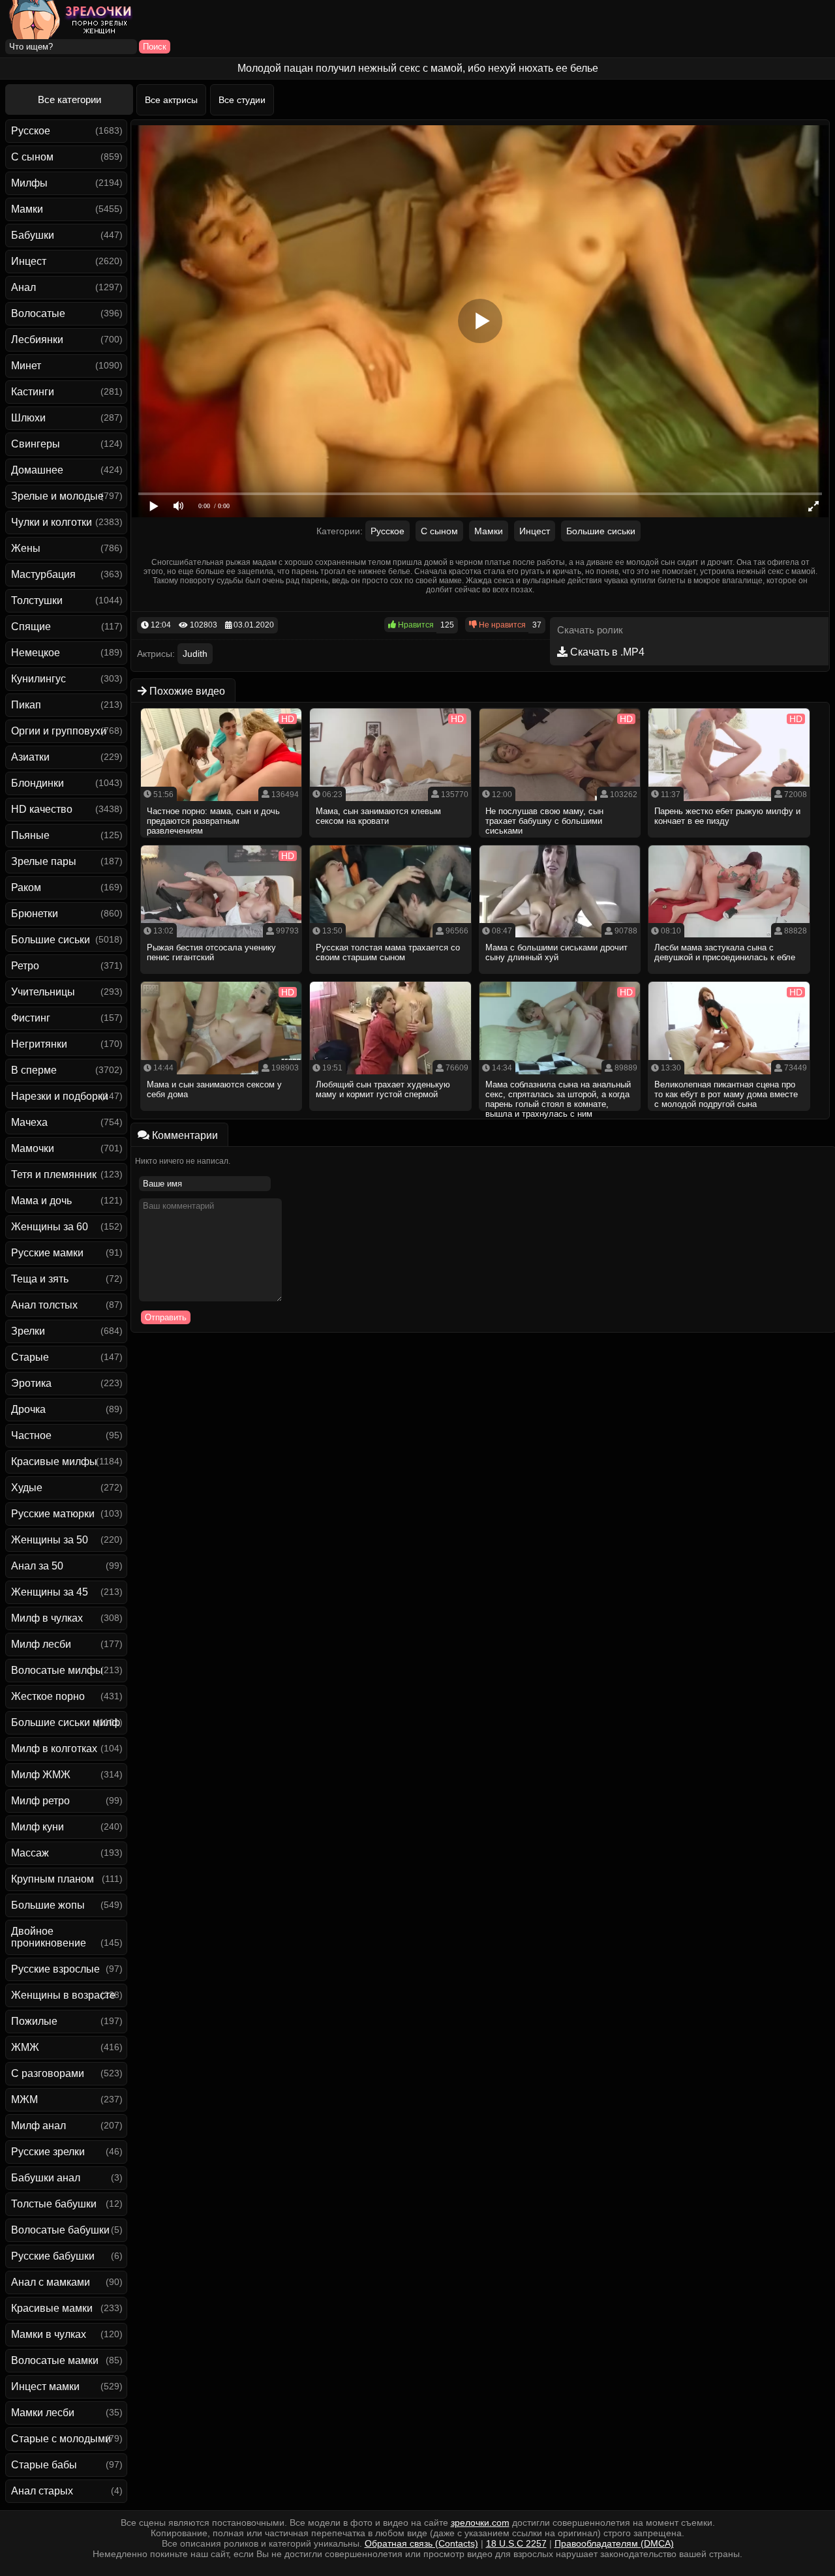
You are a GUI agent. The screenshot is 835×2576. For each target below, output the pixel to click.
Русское (31, 131)
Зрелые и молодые (57, 496)
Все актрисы (171, 100)
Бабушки (33, 235)
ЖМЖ (25, 2047)
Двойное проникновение (49, 1937)
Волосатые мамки (55, 2360)
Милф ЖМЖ (41, 1775)
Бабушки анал (46, 2178)
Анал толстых (44, 1305)
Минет (26, 366)
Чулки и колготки (52, 522)
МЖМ (24, 2099)
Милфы (29, 183)
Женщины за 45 (50, 1592)
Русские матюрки (53, 1514)
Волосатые (38, 313)
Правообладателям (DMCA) (614, 2543)
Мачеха (29, 1122)
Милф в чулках (47, 1618)
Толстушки (37, 600)
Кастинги (33, 392)
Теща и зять (40, 1279)
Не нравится (501, 625)
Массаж (30, 1853)
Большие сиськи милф (66, 1722)
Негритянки (39, 1044)
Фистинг (31, 1018)
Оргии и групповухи (59, 731)
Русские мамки (47, 1253)
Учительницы (43, 992)
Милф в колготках (54, 1749)
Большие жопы (48, 1905)
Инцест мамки (45, 2387)
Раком (26, 887)
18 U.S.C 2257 (516, 2543)
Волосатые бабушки (60, 2230)
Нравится (415, 625)
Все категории (69, 99)
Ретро (25, 966)
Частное (31, 1435)
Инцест (29, 261)
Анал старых (42, 2491)
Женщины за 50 (50, 1540)
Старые (30, 1357)
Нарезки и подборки (60, 1096)
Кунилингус (38, 679)
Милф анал (38, 2126)
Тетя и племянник (54, 1174)
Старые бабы (44, 2465)
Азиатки (30, 757)
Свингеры (36, 444)
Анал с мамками (51, 2282)
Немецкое (36, 653)
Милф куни (38, 1827)
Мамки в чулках (49, 2334)
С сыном (32, 157)
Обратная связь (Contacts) (421, 2543)
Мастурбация (43, 574)
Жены (26, 548)
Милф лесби (41, 1644)
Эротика (31, 1383)
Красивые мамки (52, 2308)
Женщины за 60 (50, 1227)
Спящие (31, 627)
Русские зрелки (48, 2152)
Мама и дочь (41, 1201)
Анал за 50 (37, 1566)
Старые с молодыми (61, 2439)
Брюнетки (35, 914)
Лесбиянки (37, 340)
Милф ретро (40, 1801)
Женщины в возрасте (63, 1995)
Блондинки (38, 783)
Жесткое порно (48, 1696)
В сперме (34, 1070)
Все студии (242, 100)
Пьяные (30, 835)
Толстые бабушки (54, 2204)
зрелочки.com (480, 2523)
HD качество (42, 809)
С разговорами (48, 2073)
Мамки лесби (43, 2413)
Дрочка (28, 1409)
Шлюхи (28, 418)
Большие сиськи (51, 940)
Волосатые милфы (57, 1670)
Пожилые (34, 2021)
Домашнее (37, 470)
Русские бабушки (53, 2256)
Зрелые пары (44, 861)
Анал (23, 287)
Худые (27, 1488)
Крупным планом (53, 1879)
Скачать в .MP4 (606, 652)
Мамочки (33, 1148)
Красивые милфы (54, 1462)
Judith (195, 654)
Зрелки (28, 1331)
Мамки (27, 209)
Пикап (26, 705)
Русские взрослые (55, 1969)
